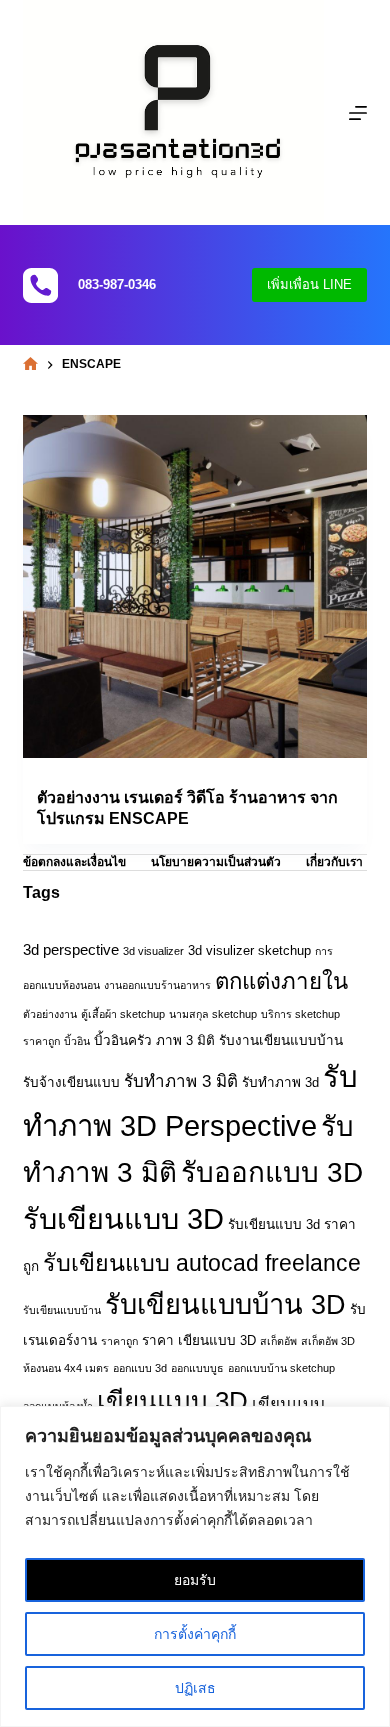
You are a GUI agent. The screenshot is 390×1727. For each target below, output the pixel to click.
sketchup (284, 950)
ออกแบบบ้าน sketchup (281, 1368)
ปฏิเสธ (195, 1688)
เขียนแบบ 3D (172, 1401)
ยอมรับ (195, 1580)
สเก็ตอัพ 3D (328, 1341)
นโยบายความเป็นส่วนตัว (216, 862)
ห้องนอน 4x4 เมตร (66, 1368)
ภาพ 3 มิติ (185, 1040)
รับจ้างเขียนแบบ (71, 1082)
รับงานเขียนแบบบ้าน (281, 1040)
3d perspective (71, 949)
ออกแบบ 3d (140, 1368)
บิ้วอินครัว (123, 1040)
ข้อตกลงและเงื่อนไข (74, 862)
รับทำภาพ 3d (280, 1082)
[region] (195, 1566)
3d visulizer (221, 950)
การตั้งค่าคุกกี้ (195, 1634)
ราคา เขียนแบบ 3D (199, 1340)
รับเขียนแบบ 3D (123, 1219)
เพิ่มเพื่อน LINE (309, 284)
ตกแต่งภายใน (281, 981)
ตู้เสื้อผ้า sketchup (123, 1014)
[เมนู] (358, 113)
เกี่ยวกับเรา (334, 862)
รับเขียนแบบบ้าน (62, 1310)
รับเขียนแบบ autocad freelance (202, 1263)
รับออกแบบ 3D (272, 1172)
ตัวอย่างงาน (50, 1014)
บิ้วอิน (77, 1041)
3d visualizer (153, 951)
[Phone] (40, 285)
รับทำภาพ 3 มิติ (181, 1081)
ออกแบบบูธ (197, 1368)
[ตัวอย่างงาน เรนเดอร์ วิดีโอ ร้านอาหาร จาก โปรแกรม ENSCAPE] (194, 586)
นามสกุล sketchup (213, 1014)
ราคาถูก (119, 1341)
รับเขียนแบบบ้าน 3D (225, 1304)
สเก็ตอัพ (278, 1341)
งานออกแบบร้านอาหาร (157, 985)
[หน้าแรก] (30, 364)
